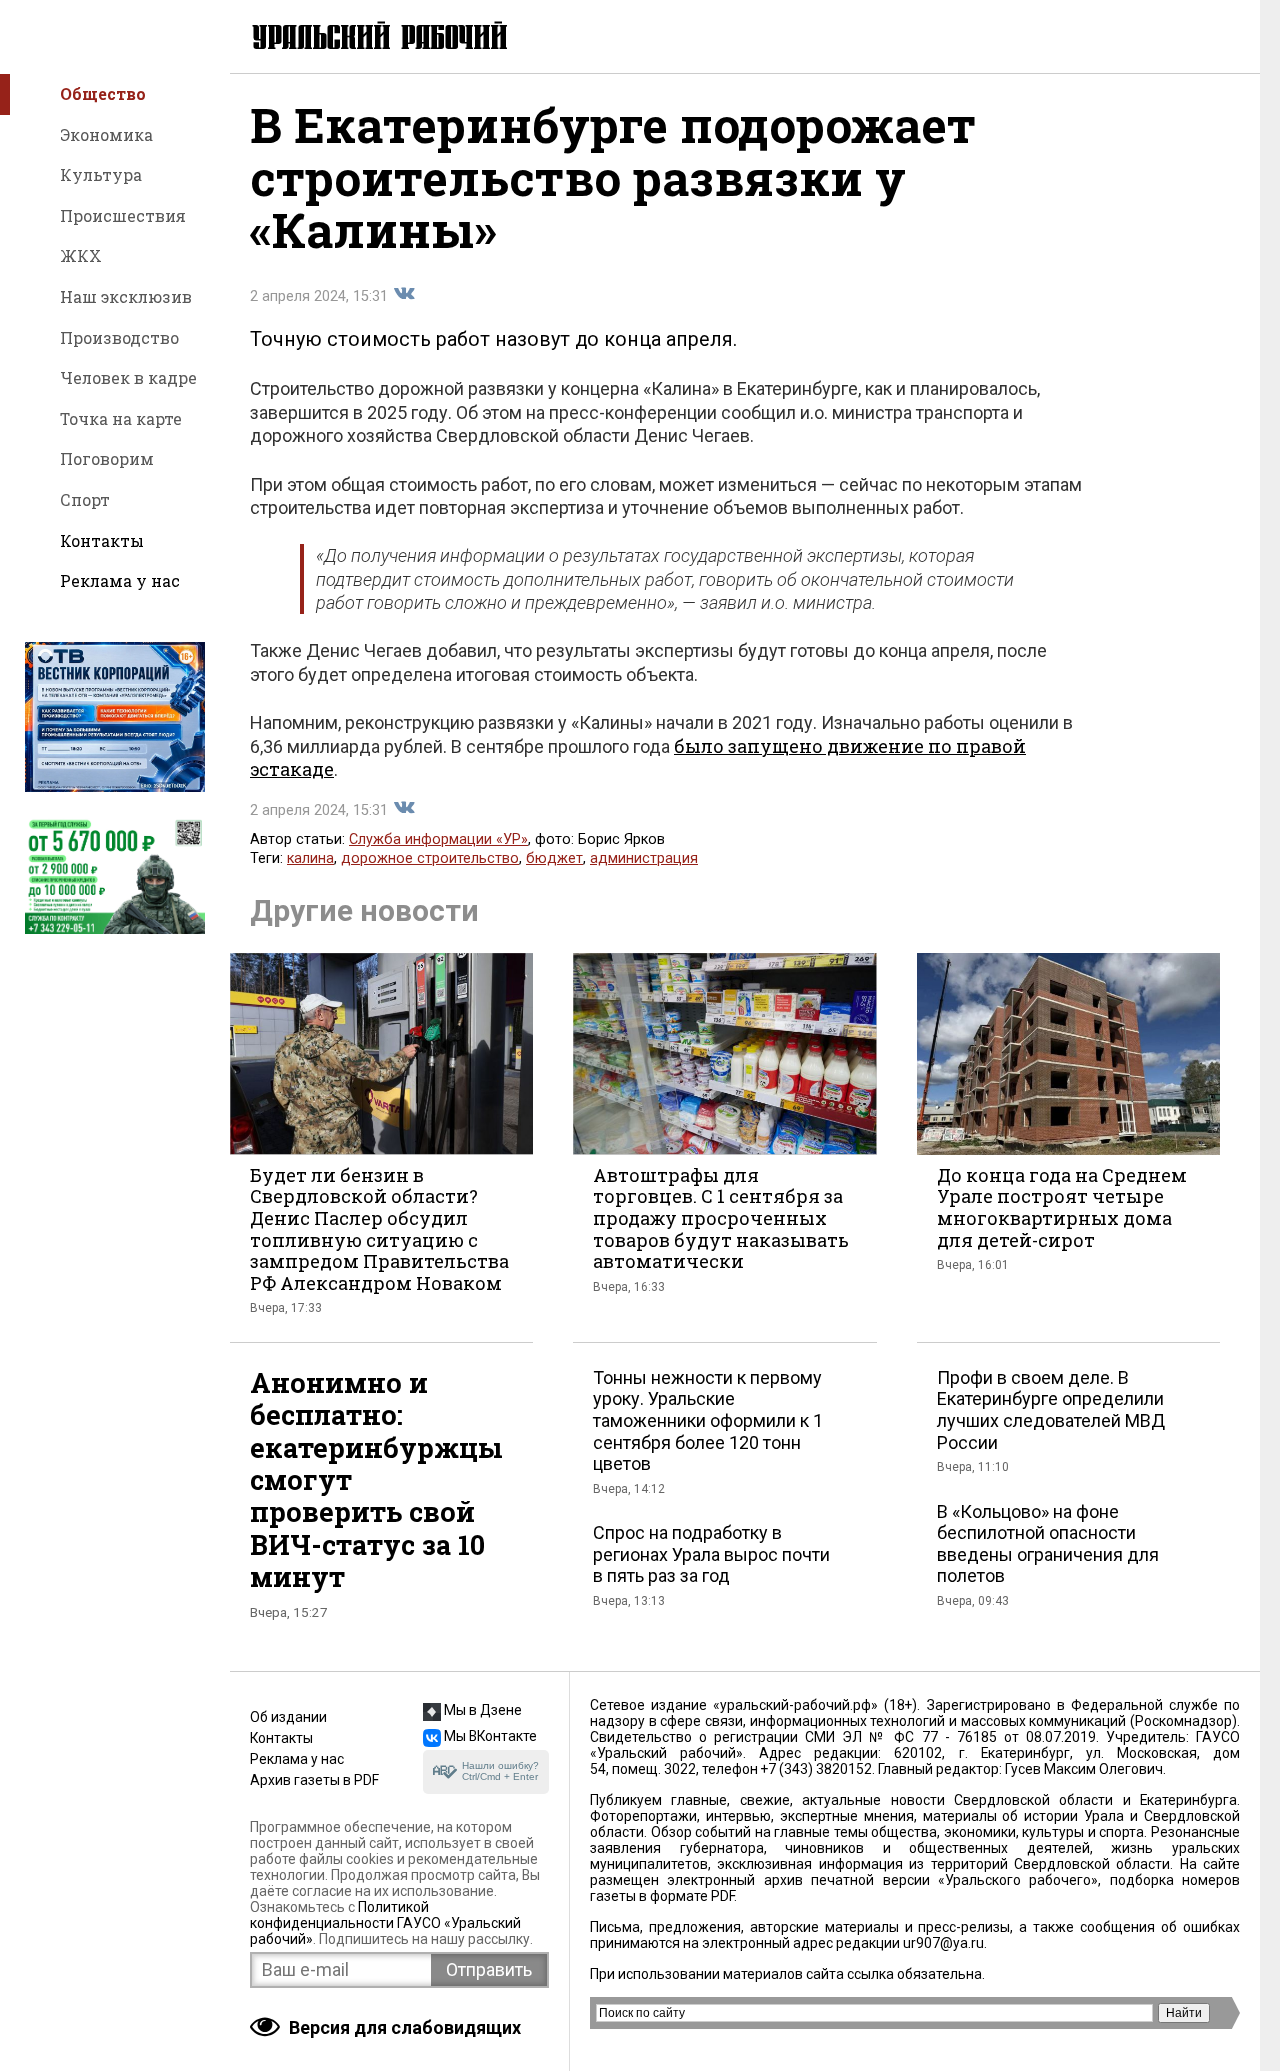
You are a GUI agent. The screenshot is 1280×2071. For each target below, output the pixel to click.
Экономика (106, 134)
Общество (103, 93)
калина (310, 858)
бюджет (554, 858)
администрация (644, 858)
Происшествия (123, 215)
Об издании (288, 1717)
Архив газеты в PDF (314, 1780)
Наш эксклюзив (126, 296)
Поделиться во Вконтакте (404, 294)
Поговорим (107, 458)
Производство (119, 337)
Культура (101, 174)
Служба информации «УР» (438, 839)
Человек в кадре (128, 377)
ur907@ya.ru (943, 1943)
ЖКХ (81, 255)
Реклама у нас (120, 580)
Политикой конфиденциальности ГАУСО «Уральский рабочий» (385, 1923)
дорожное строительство (430, 858)
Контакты (102, 540)
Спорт (85, 499)
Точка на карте (121, 418)
